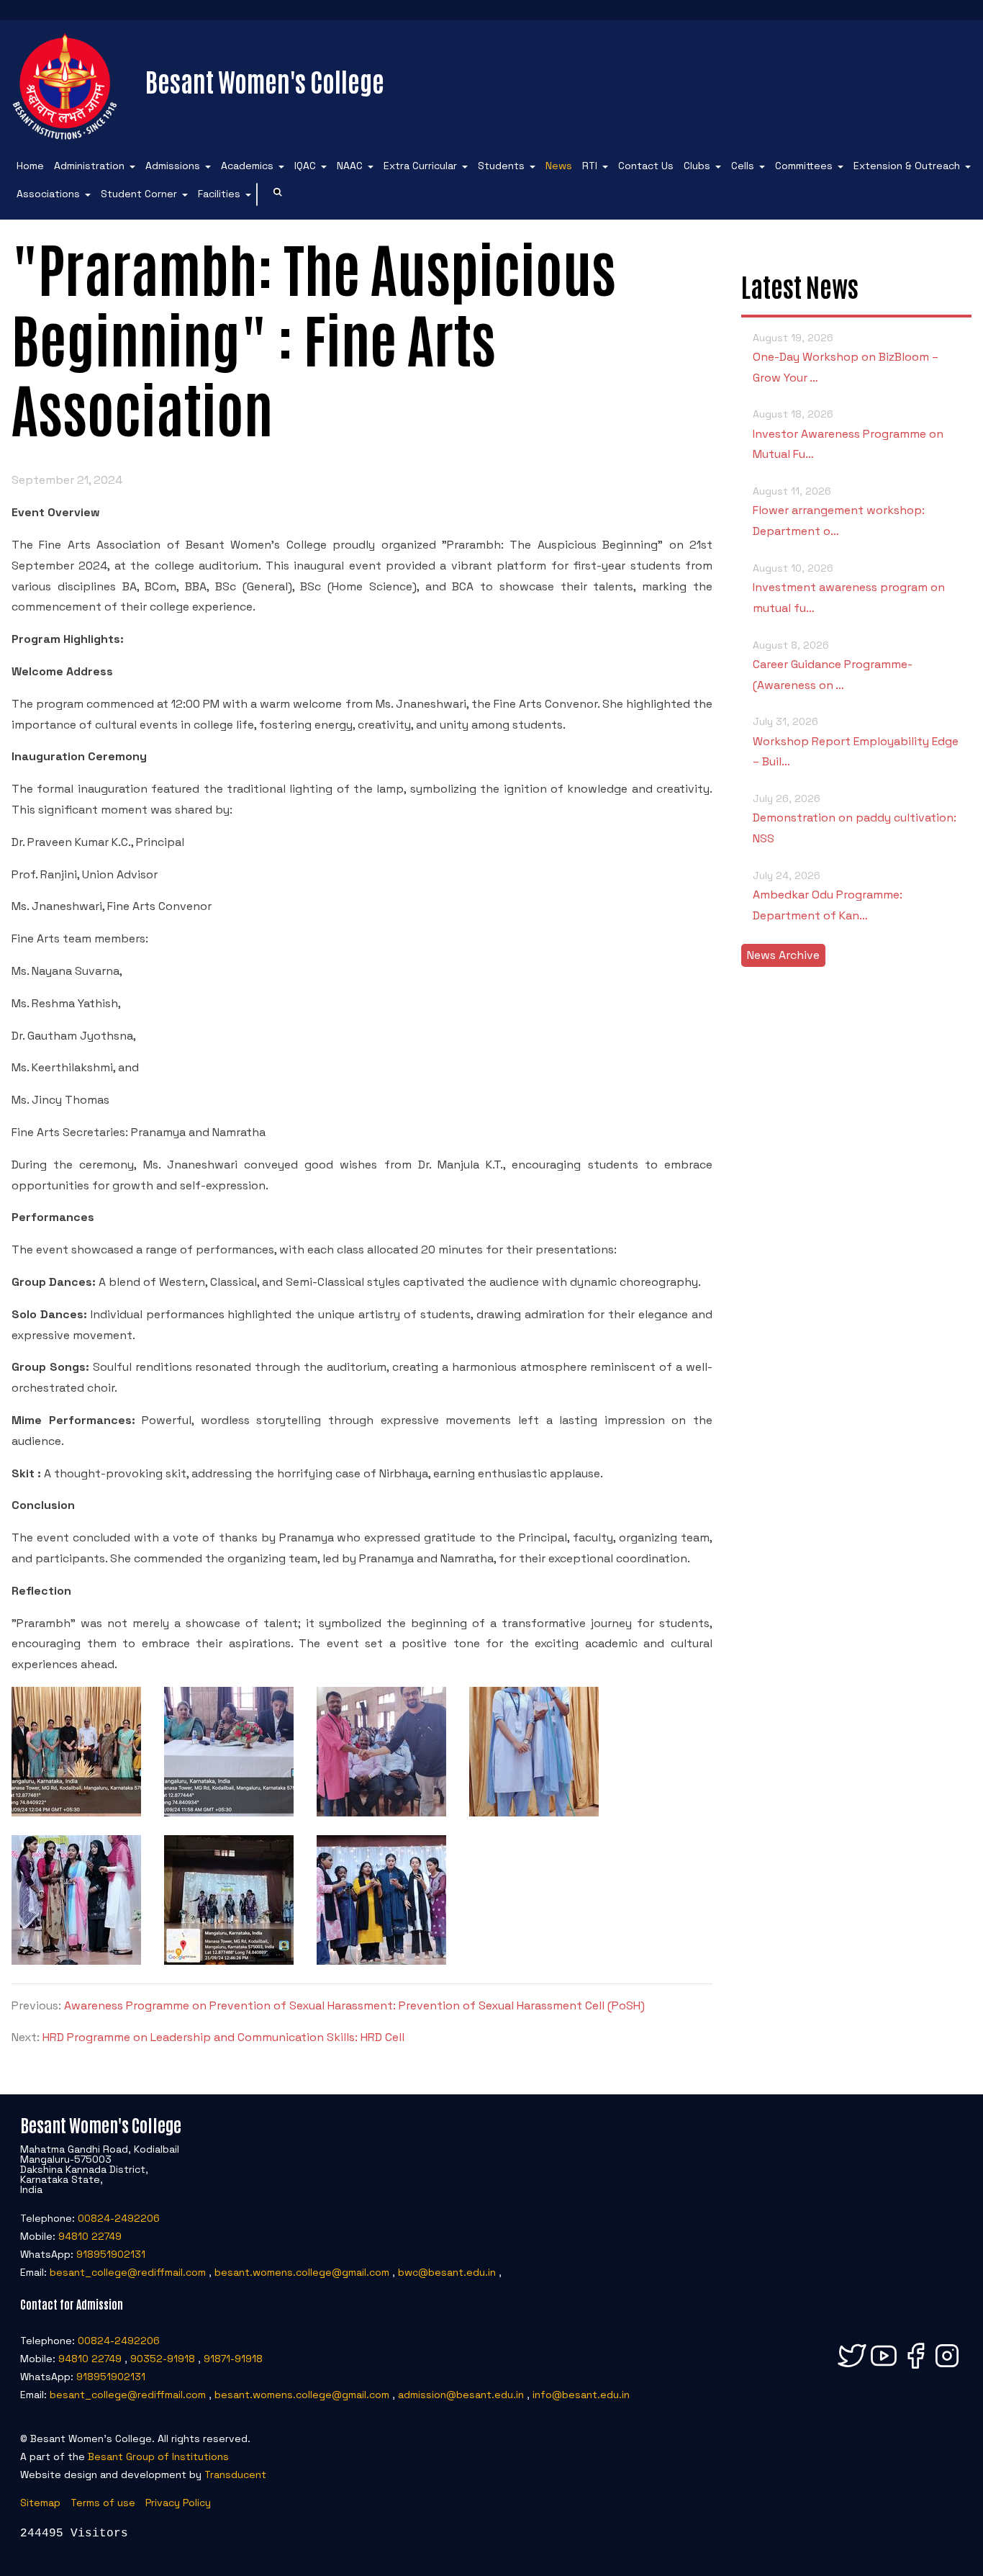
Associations (48, 194)
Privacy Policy (178, 2503)
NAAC (350, 166)
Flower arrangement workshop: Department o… (839, 512)
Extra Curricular (420, 166)
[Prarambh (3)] (381, 1812)
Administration (89, 166)
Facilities (219, 194)
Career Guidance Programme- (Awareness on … (833, 666)
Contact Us (646, 166)
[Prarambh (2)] (76, 1961)
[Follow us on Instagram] (947, 2368)
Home (30, 166)
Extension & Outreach (907, 166)
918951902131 (111, 2254)
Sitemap (40, 2503)
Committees (804, 166)
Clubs (697, 166)
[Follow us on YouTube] (884, 2368)
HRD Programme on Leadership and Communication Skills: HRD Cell (223, 2037)
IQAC (305, 166)
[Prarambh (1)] (76, 1812)
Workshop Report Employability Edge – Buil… (856, 742)
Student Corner (139, 194)
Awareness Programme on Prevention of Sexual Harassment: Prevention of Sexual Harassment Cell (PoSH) (354, 2005)
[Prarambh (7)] (534, 1812)
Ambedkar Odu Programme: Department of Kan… (828, 896)
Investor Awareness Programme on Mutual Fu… (848, 434)
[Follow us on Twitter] (852, 2368)
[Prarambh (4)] (229, 1812)
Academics (247, 166)
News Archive (783, 955)
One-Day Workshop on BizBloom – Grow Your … (846, 358)
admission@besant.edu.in (461, 2395)
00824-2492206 (119, 2218)
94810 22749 (90, 2236)
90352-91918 (163, 2359)
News (559, 166)
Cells (743, 166)
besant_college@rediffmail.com (128, 2272)
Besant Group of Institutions (158, 2456)
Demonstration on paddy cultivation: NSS (855, 819)
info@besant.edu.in (581, 2395)
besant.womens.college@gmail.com (302, 2272)
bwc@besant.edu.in (447, 2272)
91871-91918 (233, 2359)
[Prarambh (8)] (229, 1961)
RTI (590, 166)
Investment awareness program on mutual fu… (849, 589)
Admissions (173, 166)
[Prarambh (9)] (381, 1961)
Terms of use (103, 2503)
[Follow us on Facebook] (915, 2368)
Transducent (235, 2474)
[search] (278, 194)
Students (501, 166)
